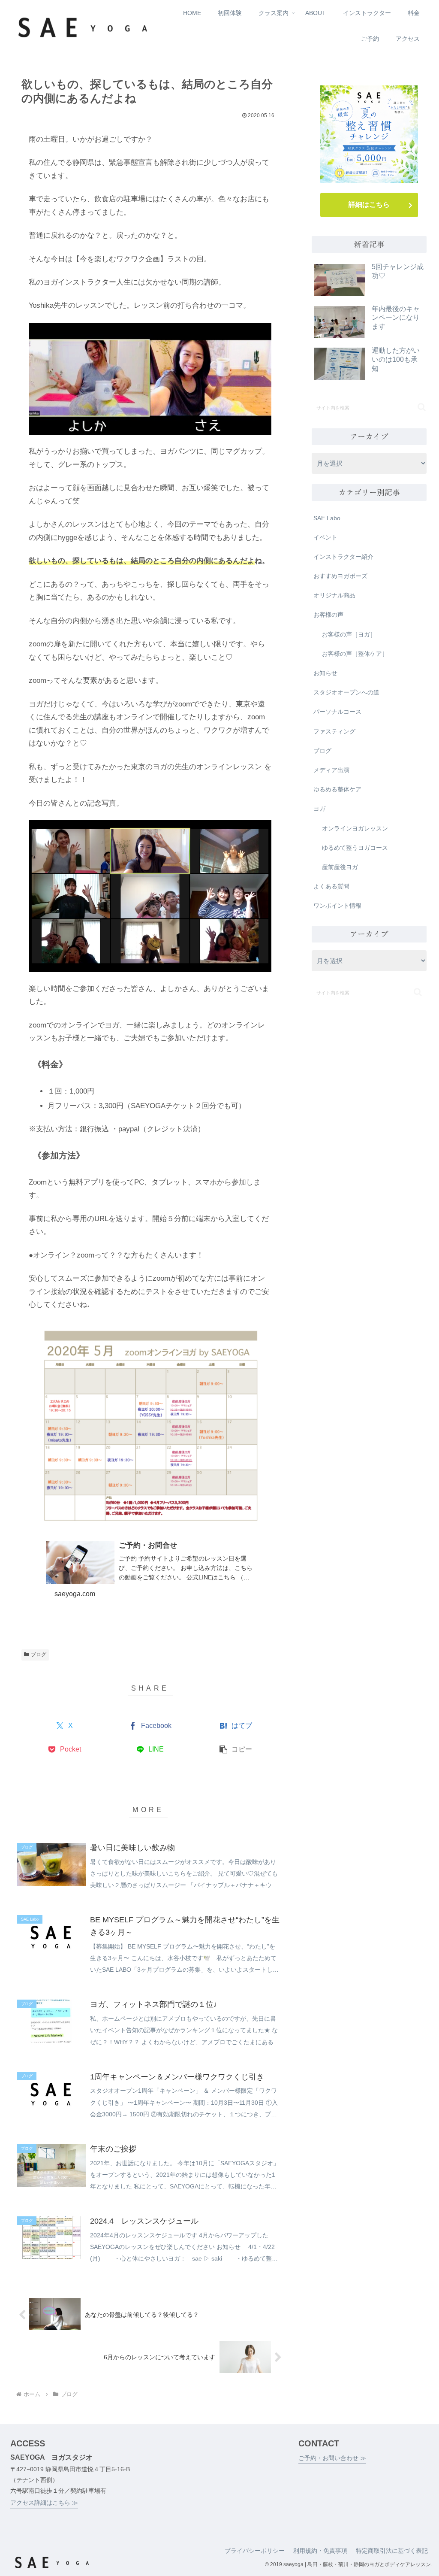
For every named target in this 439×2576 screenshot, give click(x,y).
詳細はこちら (369, 205)
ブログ (39, 1655)
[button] (236, 1750)
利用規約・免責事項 (320, 2551)
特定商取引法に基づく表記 (392, 2551)
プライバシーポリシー (255, 2551)
